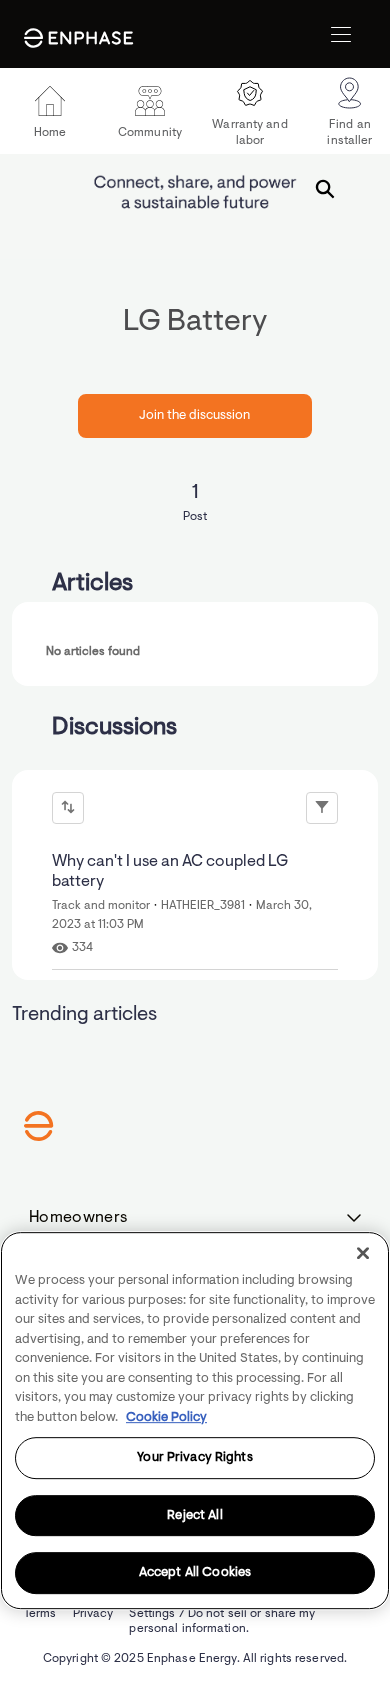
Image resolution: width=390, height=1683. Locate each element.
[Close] (363, 1253)
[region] (195, 1420)
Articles (92, 584)
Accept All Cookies (195, 1573)
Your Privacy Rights (194, 1457)
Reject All (194, 1515)
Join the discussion (194, 415)
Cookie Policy (166, 1417)
